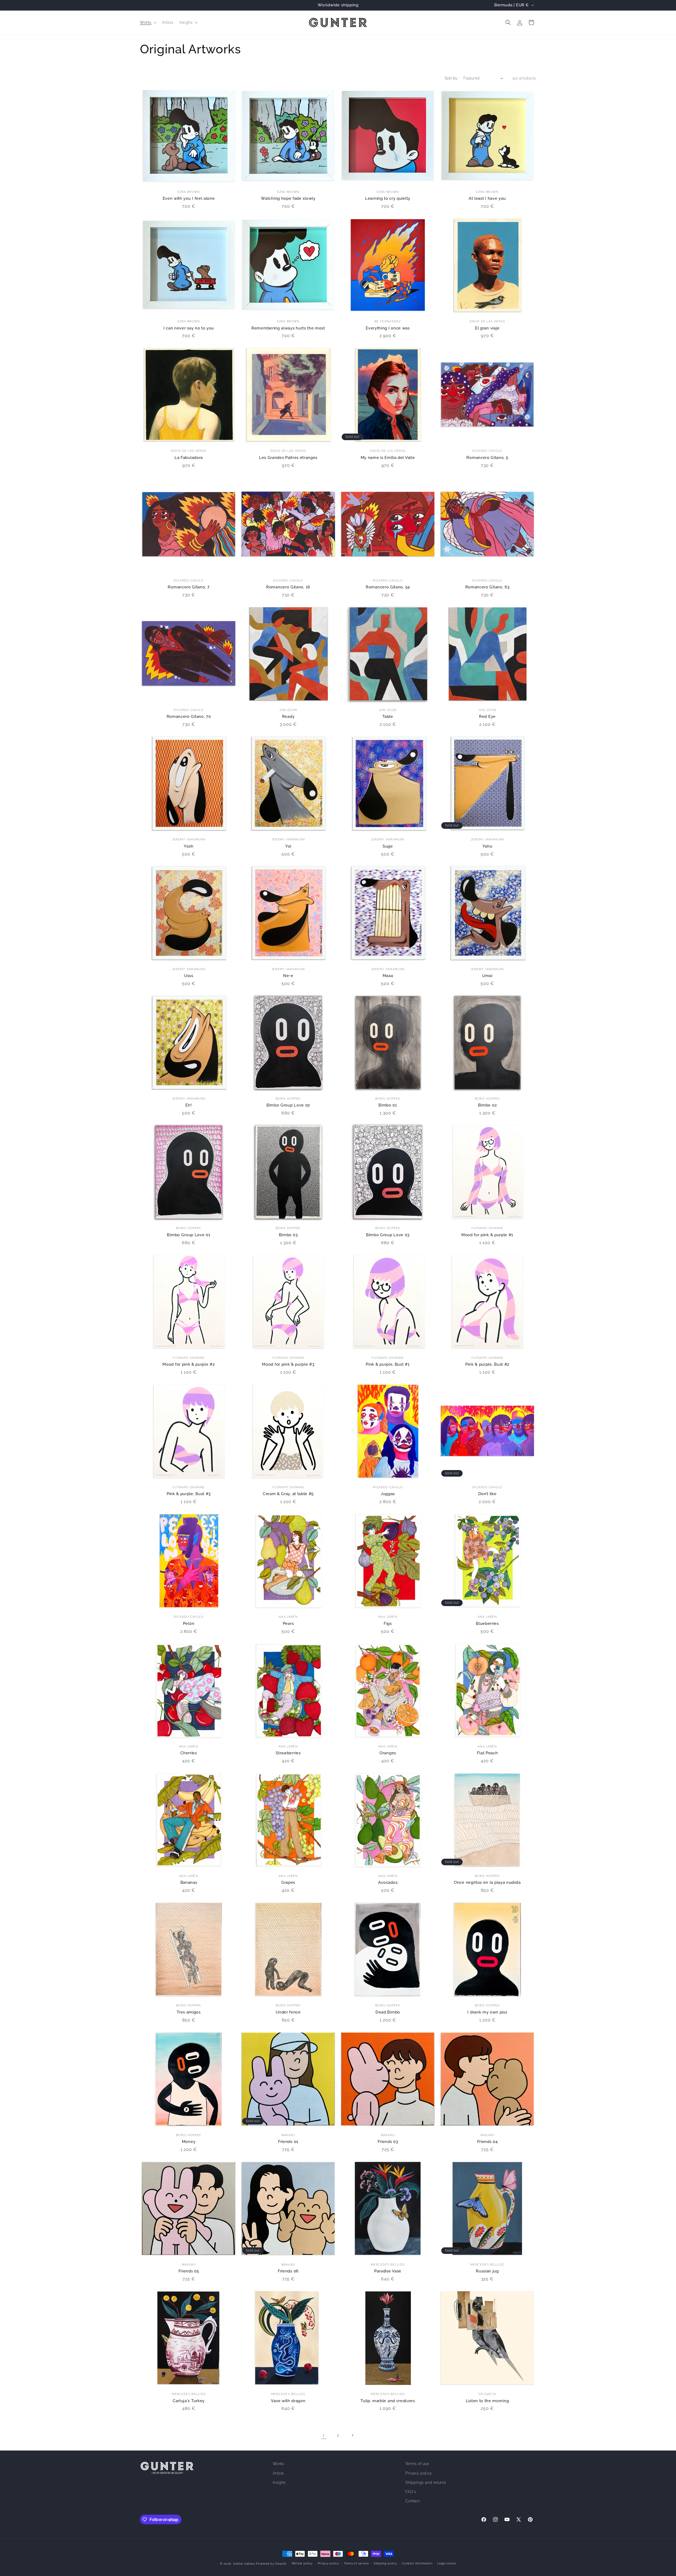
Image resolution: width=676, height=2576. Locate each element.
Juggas (388, 1494)
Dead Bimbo (388, 2012)
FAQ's (411, 2492)
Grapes (288, 1882)
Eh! (189, 1105)
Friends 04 (487, 2142)
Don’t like (487, 1494)
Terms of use (417, 2464)
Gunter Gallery (244, 2564)
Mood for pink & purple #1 (487, 1235)
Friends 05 (189, 2271)
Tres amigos (189, 2012)
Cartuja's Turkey (189, 2401)
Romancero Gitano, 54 (388, 587)
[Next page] (352, 2435)
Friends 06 (288, 2271)
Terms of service (356, 2563)
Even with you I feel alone (189, 198)
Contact (412, 2501)
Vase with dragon (288, 2401)
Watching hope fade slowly (288, 198)
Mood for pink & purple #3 (288, 1364)
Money (189, 2142)
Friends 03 (388, 2142)
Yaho (487, 846)
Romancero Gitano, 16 (288, 587)
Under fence (288, 2012)
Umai (487, 976)
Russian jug (487, 2271)
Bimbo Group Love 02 (288, 1105)
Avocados (388, 1882)
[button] (148, 22)
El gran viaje (487, 328)
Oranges (388, 1753)
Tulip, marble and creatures (388, 2401)
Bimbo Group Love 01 (189, 1235)
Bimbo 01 (388, 1105)
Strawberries (288, 1753)
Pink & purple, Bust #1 (388, 1364)
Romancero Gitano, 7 (189, 587)
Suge (388, 846)
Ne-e (288, 976)
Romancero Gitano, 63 (487, 587)
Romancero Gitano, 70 (189, 716)
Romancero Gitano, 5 (487, 457)
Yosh (189, 846)
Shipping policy (385, 2563)
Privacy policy (419, 2473)
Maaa (388, 976)
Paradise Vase (388, 2271)
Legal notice (447, 2563)
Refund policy (302, 2563)
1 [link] (324, 2435)
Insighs (279, 2482)
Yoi (288, 846)
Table (388, 716)
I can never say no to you (189, 328)
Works (279, 2464)
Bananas (189, 1882)
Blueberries (487, 1623)
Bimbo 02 (487, 1105)
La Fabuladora (189, 457)
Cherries (189, 1753)
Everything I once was (388, 328)
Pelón (189, 1623)
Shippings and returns (426, 2482)
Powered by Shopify (271, 2564)
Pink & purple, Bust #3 (189, 1494)
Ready (288, 716)
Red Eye (487, 716)
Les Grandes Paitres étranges (288, 457)
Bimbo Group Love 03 (388, 1235)
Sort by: (451, 78)
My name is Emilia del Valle (388, 457)
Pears (288, 1623)
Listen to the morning (487, 2401)
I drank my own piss (487, 2012)
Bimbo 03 (288, 1235)
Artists (278, 2473)
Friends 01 (288, 2142)
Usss (189, 976)
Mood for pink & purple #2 (189, 1364)
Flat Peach (487, 1753)
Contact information (417, 2563)
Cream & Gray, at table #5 (288, 1494)
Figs (388, 1623)
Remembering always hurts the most (288, 328)
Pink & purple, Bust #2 (487, 1364)
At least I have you (487, 198)
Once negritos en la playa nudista (487, 1882)
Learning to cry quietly (388, 198)
